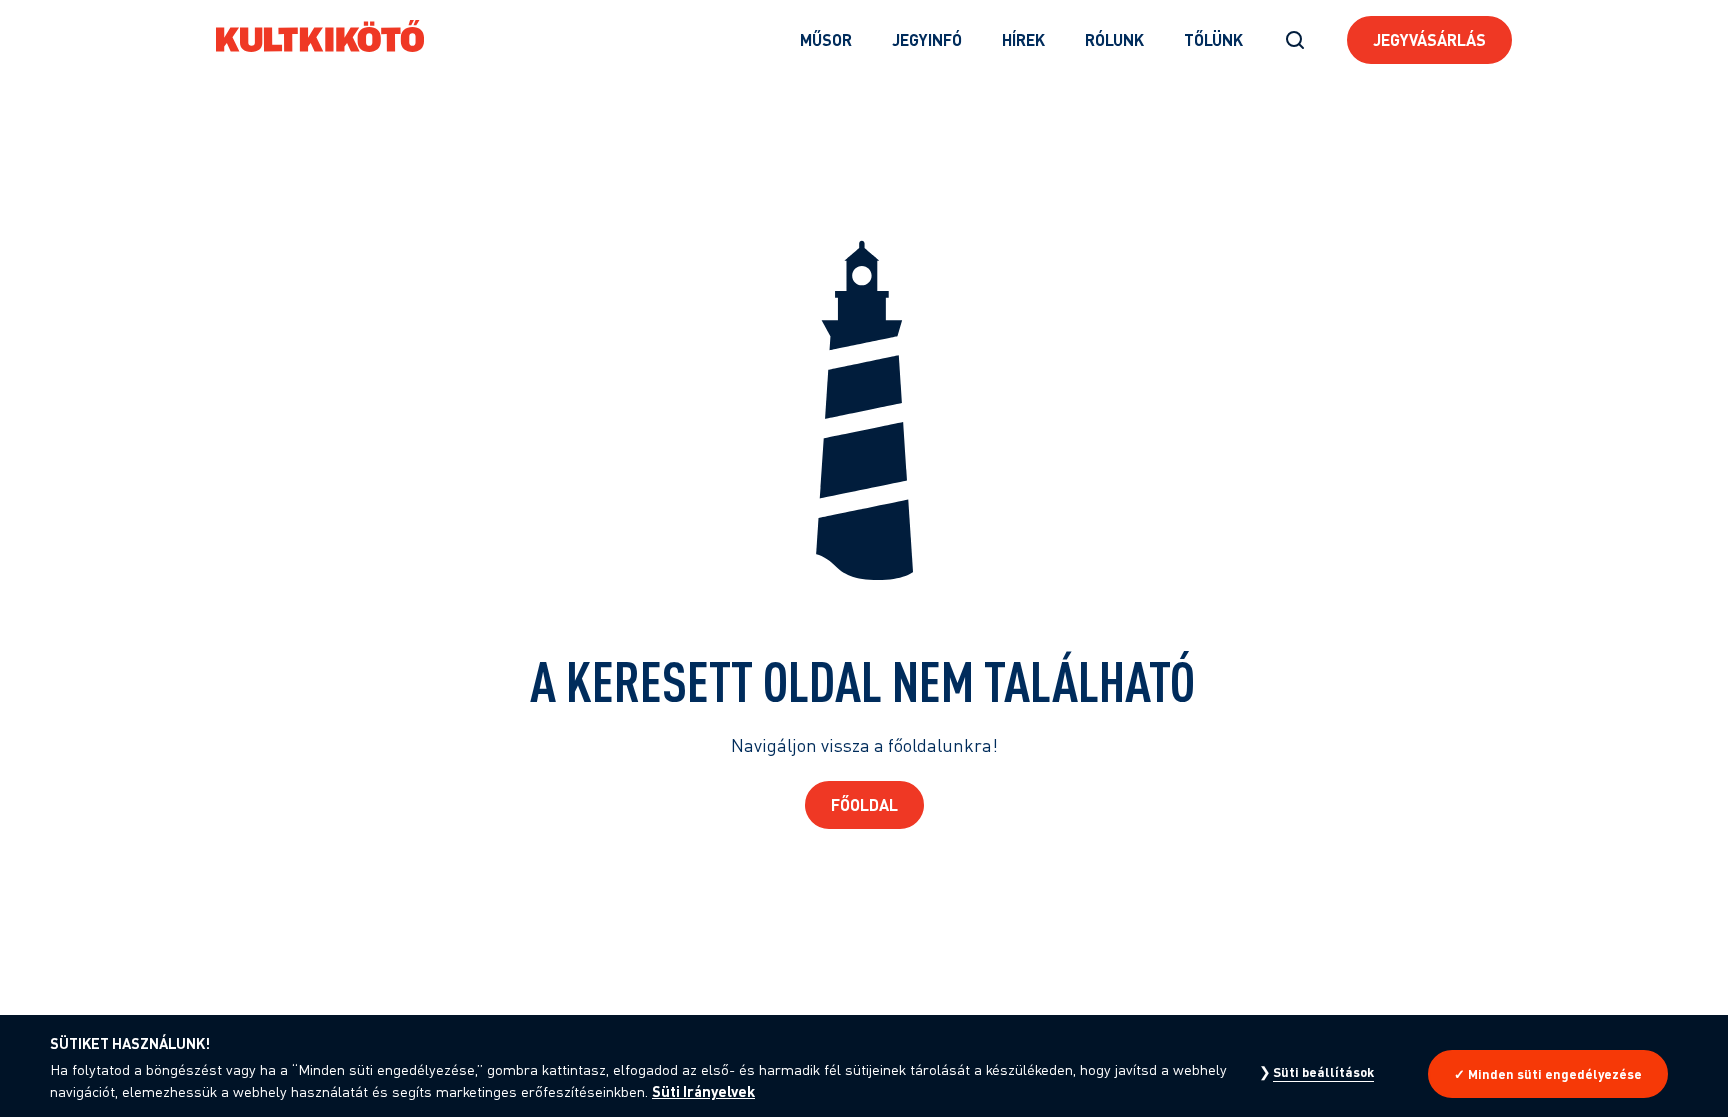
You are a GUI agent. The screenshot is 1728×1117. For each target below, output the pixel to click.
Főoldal (864, 804)
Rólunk (1114, 39)
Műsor (826, 39)
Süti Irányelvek (703, 1091)
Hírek (1023, 39)
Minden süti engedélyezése (1555, 1074)
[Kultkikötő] (320, 36)
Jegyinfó (927, 39)
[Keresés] (1295, 40)
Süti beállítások (1323, 1072)
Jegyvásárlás (1429, 39)
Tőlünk (1213, 39)
